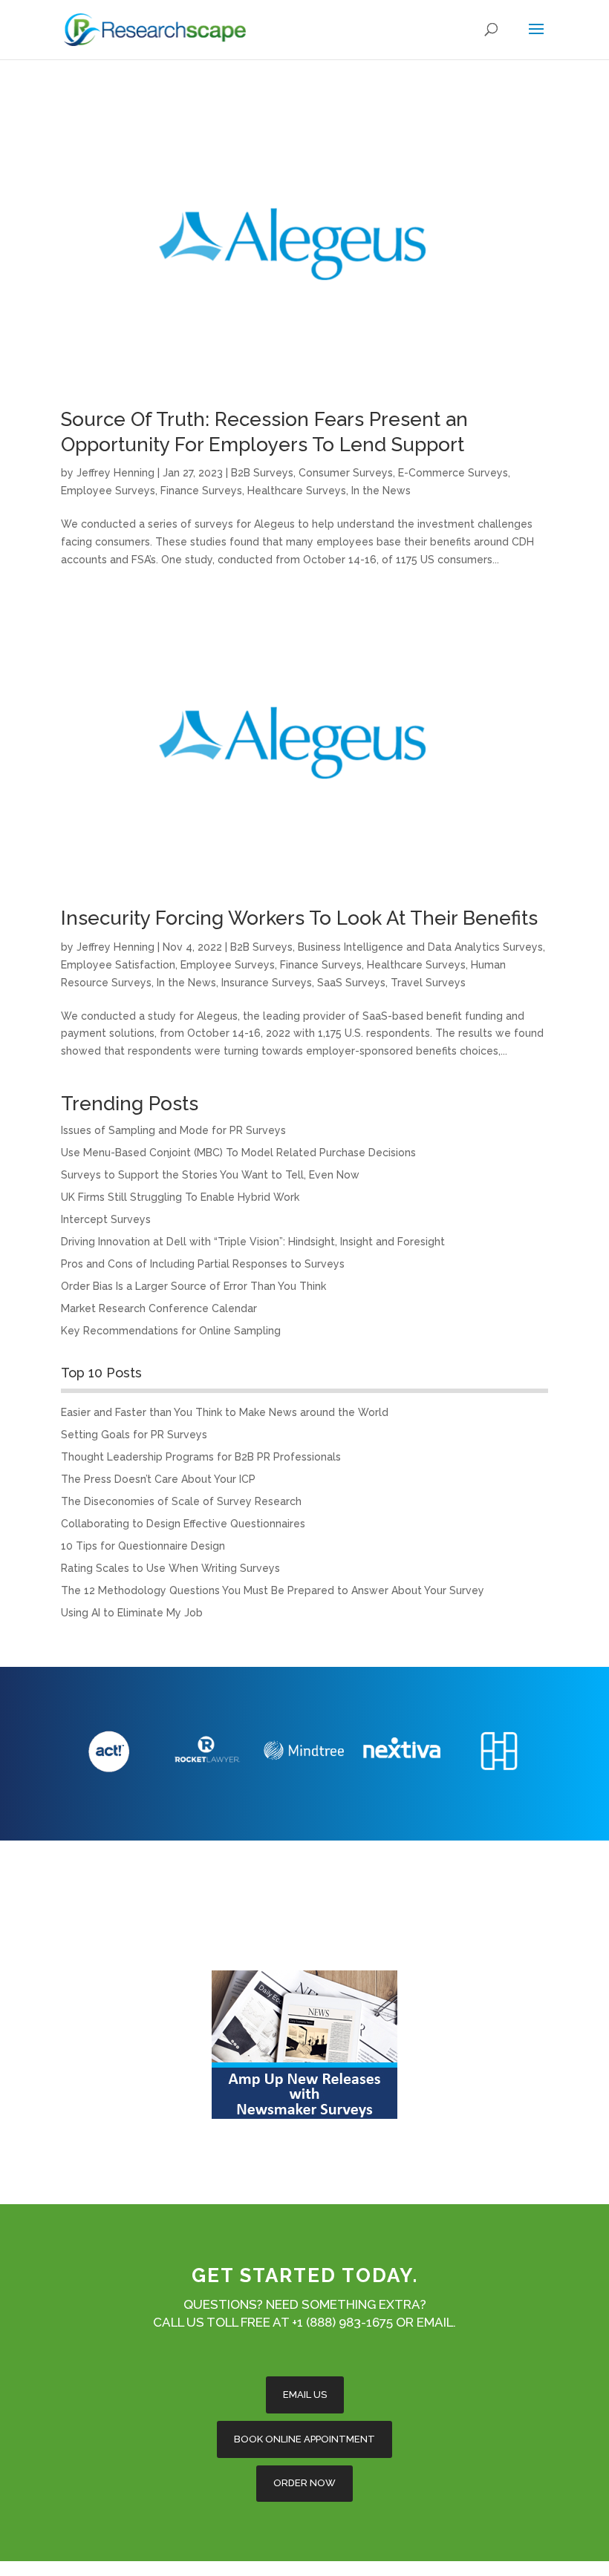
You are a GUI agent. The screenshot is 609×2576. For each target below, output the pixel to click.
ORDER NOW (304, 2483)
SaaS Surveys (351, 983)
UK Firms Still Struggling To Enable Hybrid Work (180, 1197)
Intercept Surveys (106, 1219)
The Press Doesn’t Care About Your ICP (158, 1479)
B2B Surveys (262, 473)
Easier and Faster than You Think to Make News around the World (225, 1412)
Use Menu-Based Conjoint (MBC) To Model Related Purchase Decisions (238, 1153)
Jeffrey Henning (115, 473)
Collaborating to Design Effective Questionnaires (183, 1524)
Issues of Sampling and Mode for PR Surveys (173, 1130)
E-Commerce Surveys (453, 473)
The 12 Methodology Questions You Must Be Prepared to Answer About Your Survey (273, 1590)
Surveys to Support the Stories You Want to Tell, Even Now (210, 1175)
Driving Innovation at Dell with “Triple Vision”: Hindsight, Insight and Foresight (253, 1242)
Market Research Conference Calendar (159, 1308)
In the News (381, 491)
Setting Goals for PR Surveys (134, 1435)
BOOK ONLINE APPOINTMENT (304, 2439)
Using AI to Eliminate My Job (132, 1613)
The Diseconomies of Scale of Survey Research (181, 1501)
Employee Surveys (108, 491)
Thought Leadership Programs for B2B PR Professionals (201, 1457)
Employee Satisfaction (118, 965)
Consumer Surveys (346, 473)
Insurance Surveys (267, 983)
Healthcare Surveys (297, 491)
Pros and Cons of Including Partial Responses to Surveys (203, 1264)
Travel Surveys (428, 983)
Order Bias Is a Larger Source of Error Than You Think (193, 1286)
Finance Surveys (201, 491)
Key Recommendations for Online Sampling (171, 1331)
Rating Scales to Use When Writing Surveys (170, 1568)
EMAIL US (305, 2395)
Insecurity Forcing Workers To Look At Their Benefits (299, 918)
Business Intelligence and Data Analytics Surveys (420, 947)
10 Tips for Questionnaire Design (143, 1546)
